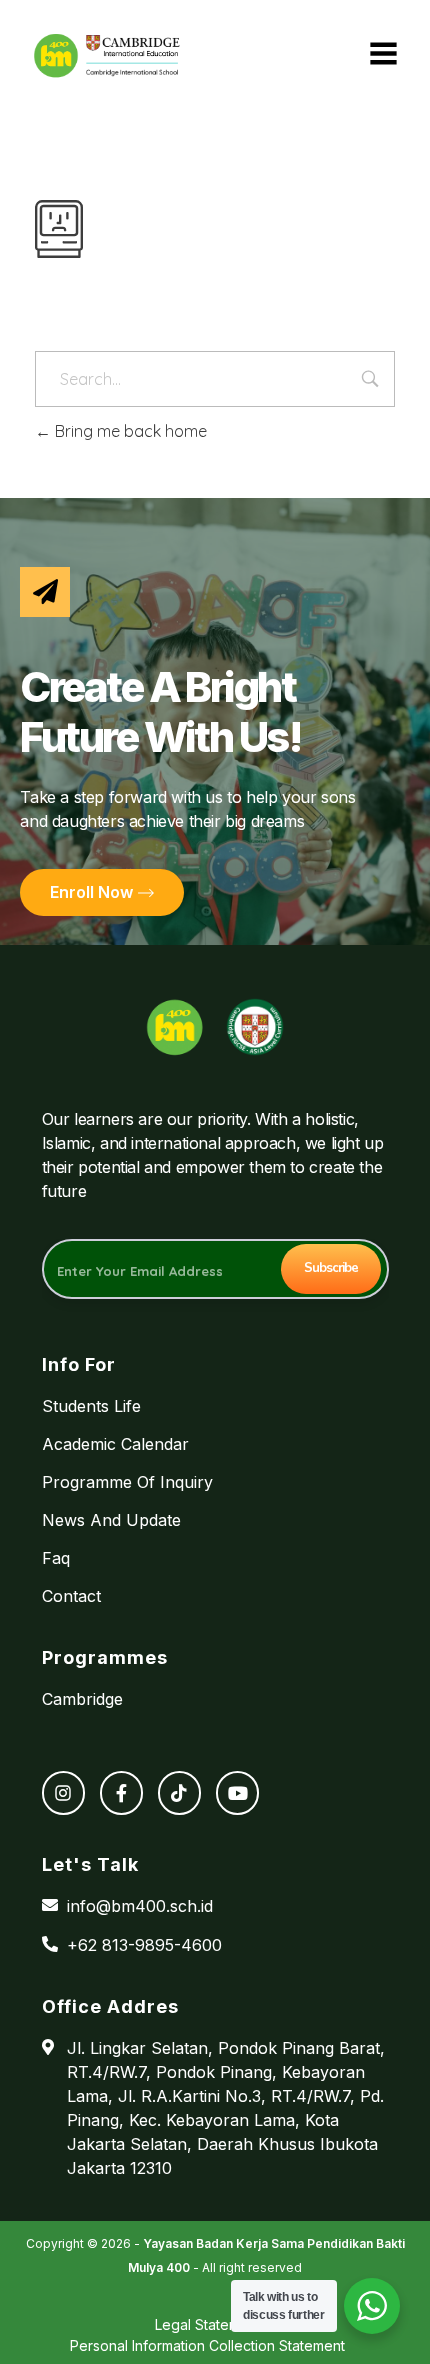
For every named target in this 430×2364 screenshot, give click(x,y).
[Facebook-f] (121, 1792)
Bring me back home (129, 431)
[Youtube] (237, 1792)
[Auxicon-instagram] (63, 1792)
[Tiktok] (179, 1792)
